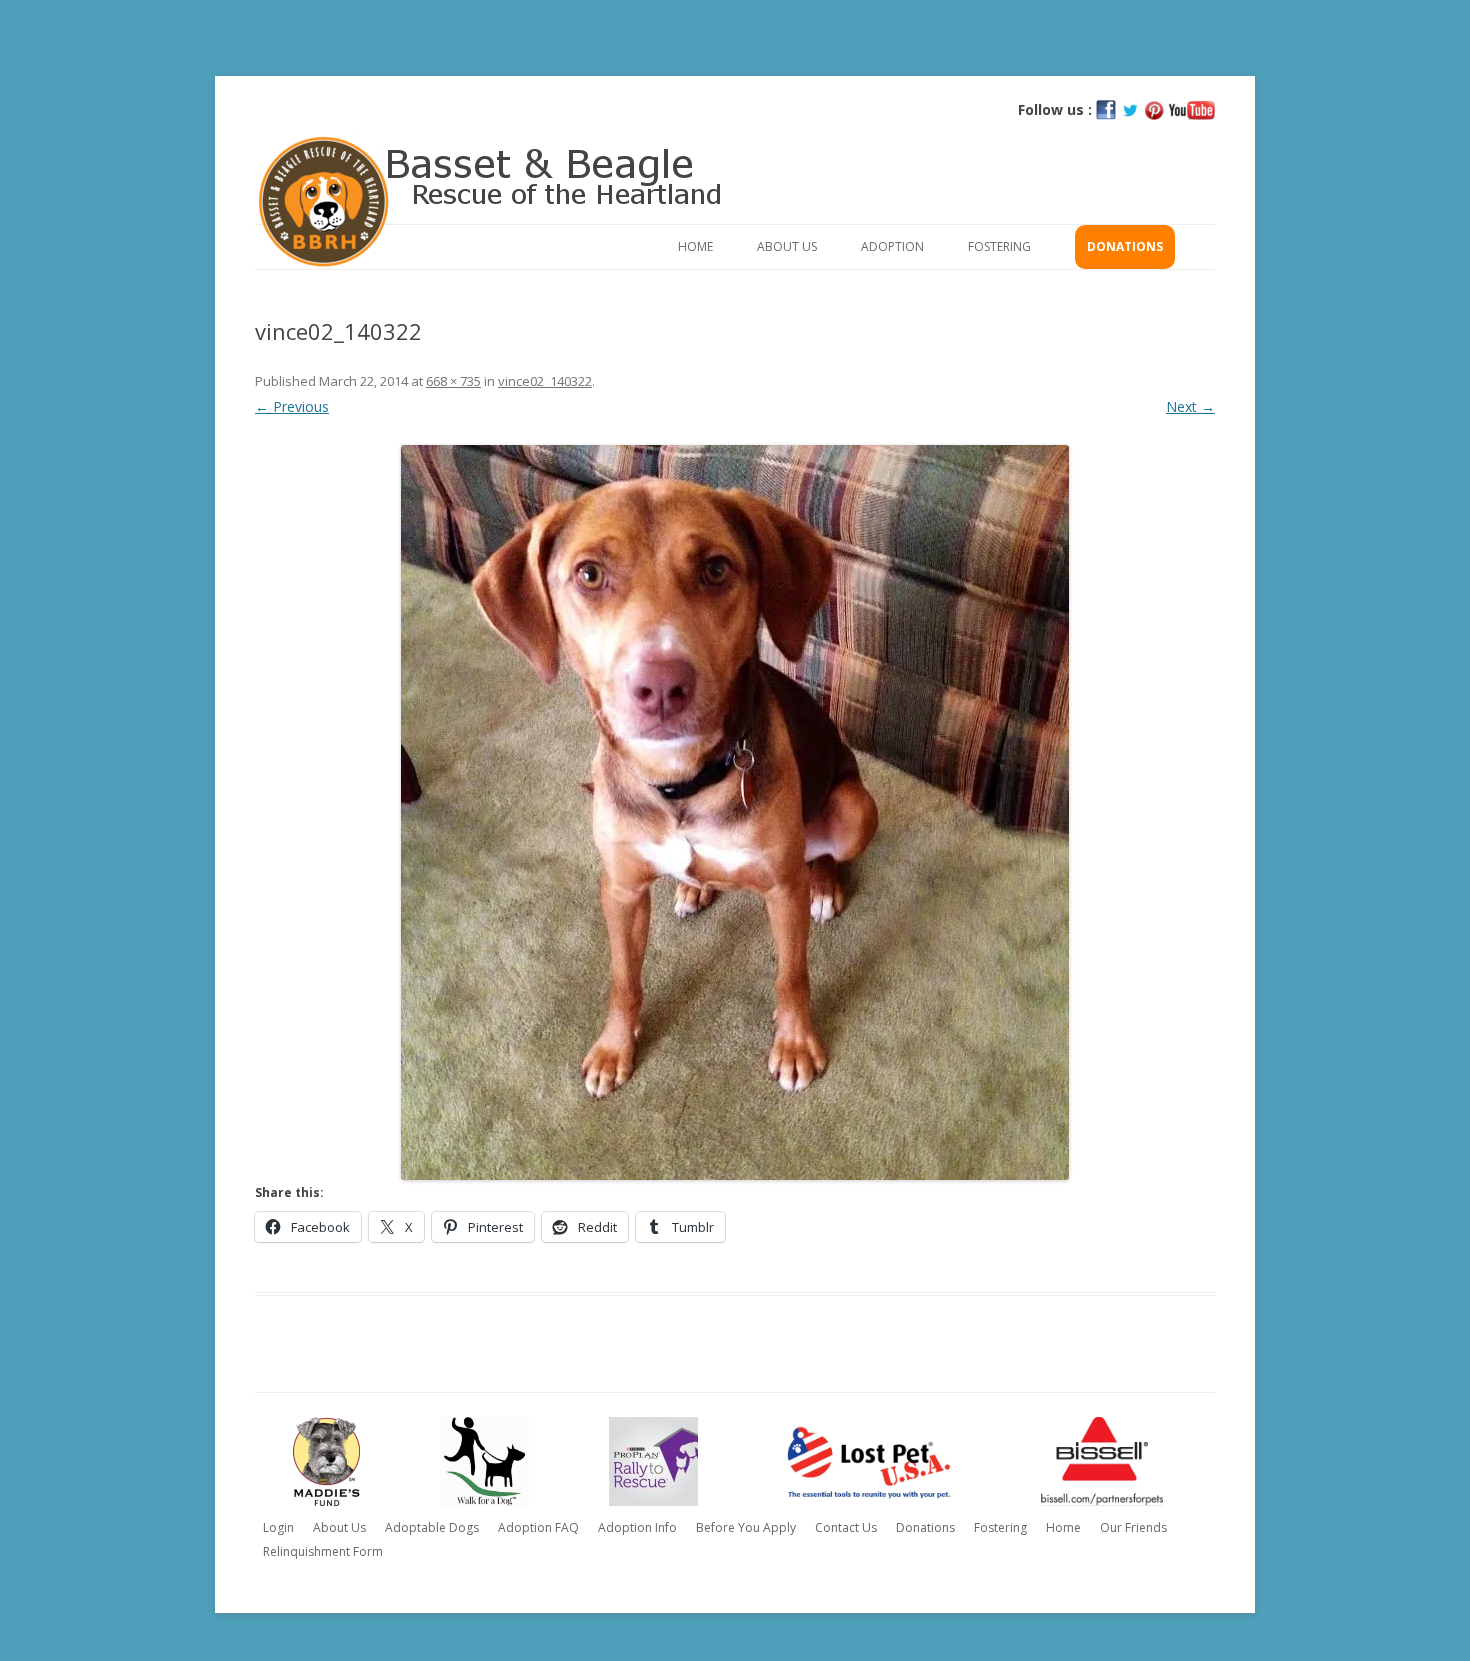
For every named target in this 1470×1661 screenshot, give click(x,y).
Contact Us (846, 1527)
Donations (1125, 246)
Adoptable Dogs (432, 1527)
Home (695, 246)
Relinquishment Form (323, 1551)
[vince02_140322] (735, 812)
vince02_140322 (545, 381)
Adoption (892, 246)
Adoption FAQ (538, 1527)
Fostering (999, 246)
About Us (787, 246)
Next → (1190, 406)
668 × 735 (453, 381)
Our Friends (1133, 1527)
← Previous (292, 406)
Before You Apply (746, 1527)
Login (278, 1527)
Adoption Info (637, 1527)
